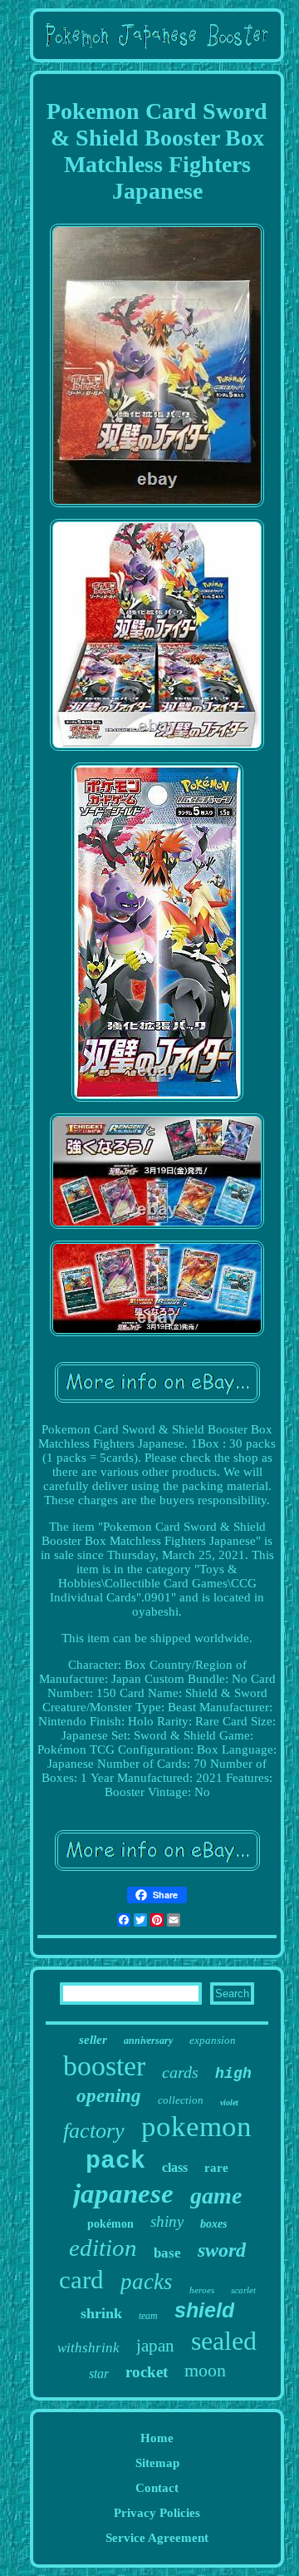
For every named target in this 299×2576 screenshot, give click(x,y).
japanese (123, 2194)
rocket (147, 2372)
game (216, 2196)
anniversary (148, 2041)
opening (109, 2096)
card (81, 2280)
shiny (167, 2221)
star (99, 2374)
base (167, 2253)
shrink (101, 2313)
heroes (202, 2290)
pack (115, 2161)
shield (204, 2310)
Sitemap (157, 2463)
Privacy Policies (157, 2513)
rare (216, 2168)
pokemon (196, 2127)
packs (147, 2282)
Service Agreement (157, 2538)
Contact (157, 2488)
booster (104, 2066)
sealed (224, 2341)
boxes (213, 2224)
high (233, 2074)
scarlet (243, 2290)
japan (155, 2346)
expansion (213, 2040)
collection (181, 2100)
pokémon (110, 2224)
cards (180, 2072)
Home (157, 2438)
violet (229, 2102)
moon (205, 2370)
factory (94, 2131)
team (148, 2316)
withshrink (88, 2348)
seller (93, 2040)
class (175, 2167)
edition (103, 2248)
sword (222, 2250)
